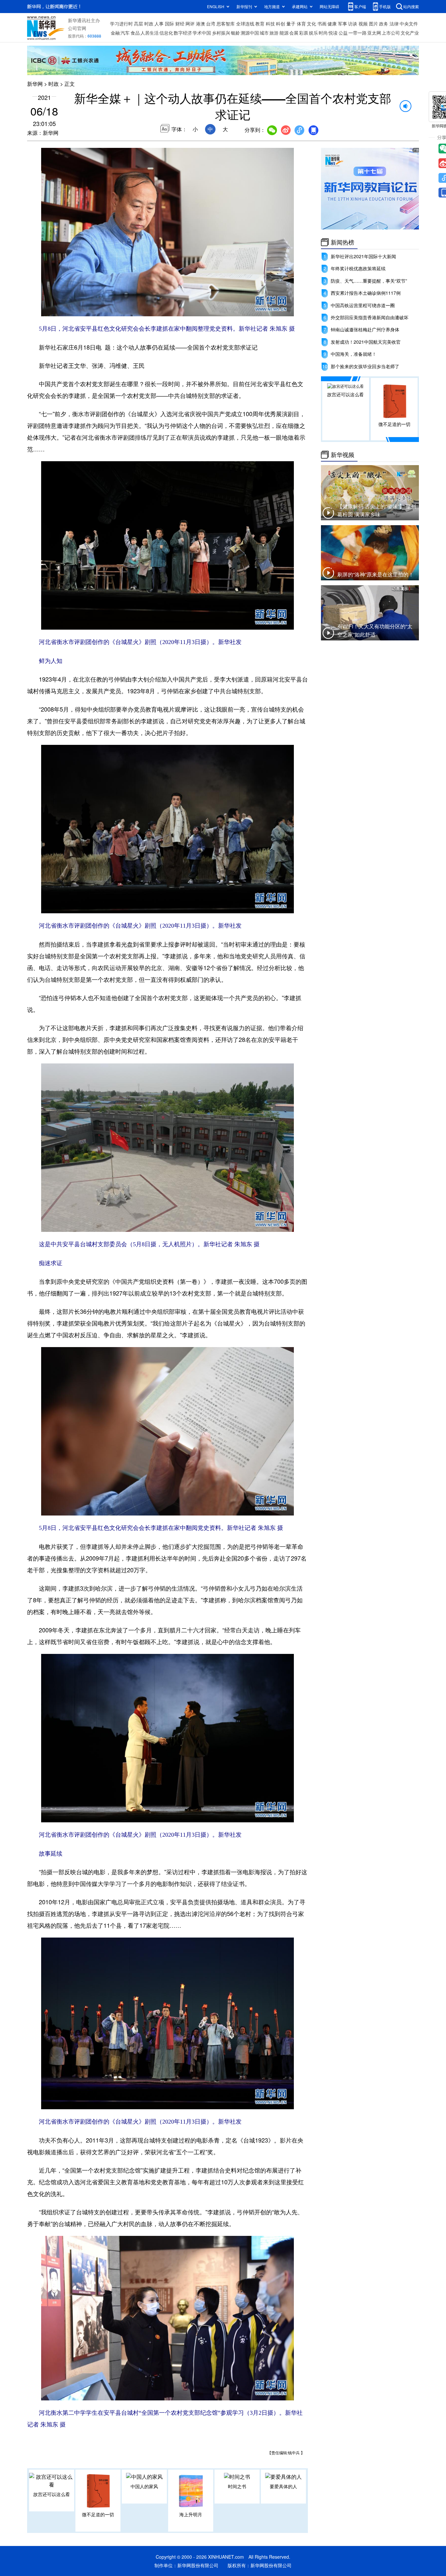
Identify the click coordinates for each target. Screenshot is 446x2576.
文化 (311, 24)
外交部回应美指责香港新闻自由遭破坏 (370, 317)
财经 (180, 24)
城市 (264, 33)
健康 (332, 24)
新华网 (35, 84)
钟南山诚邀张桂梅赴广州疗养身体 (365, 329)
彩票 (304, 33)
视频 (363, 24)
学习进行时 (121, 24)
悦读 (333, 33)
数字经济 (183, 33)
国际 (169, 24)
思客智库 (226, 24)
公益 (343, 33)
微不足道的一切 (98, 2514)
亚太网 (374, 33)
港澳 (200, 24)
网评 (190, 24)
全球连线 (245, 24)
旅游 (274, 33)
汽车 (125, 33)
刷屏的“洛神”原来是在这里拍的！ (375, 574)
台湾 (211, 24)
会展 (294, 33)
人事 (159, 24)
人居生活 (150, 33)
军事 (342, 24)
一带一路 (358, 33)
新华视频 (342, 455)
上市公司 (391, 33)
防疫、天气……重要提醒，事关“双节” (369, 281)
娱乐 (313, 33)
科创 (280, 24)
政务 (384, 24)
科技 (270, 24)
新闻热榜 (342, 242)
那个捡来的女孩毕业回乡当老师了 (365, 366)
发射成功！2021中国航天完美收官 (366, 342)
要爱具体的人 (283, 2486)
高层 (138, 24)
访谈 (353, 24)
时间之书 (237, 2486)
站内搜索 (411, 6)
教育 (260, 24)
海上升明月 (191, 2514)
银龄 (235, 33)
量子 (291, 24)
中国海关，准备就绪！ (354, 354)
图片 (374, 24)
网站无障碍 (329, 6)
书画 (322, 24)
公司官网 (77, 28)
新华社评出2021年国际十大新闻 (363, 256)
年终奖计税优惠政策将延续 (358, 268)
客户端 (360, 6)
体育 (301, 24)
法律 (394, 24)
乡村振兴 (221, 33)
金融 (115, 33)
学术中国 (202, 33)
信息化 (166, 33)
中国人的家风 (144, 2486)
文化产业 (410, 33)
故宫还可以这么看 (52, 2494)
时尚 (323, 33)
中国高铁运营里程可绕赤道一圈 (363, 305)
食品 (135, 33)
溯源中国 (250, 33)
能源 (284, 33)
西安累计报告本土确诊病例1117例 (366, 293)
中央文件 (409, 24)
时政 (149, 24)
